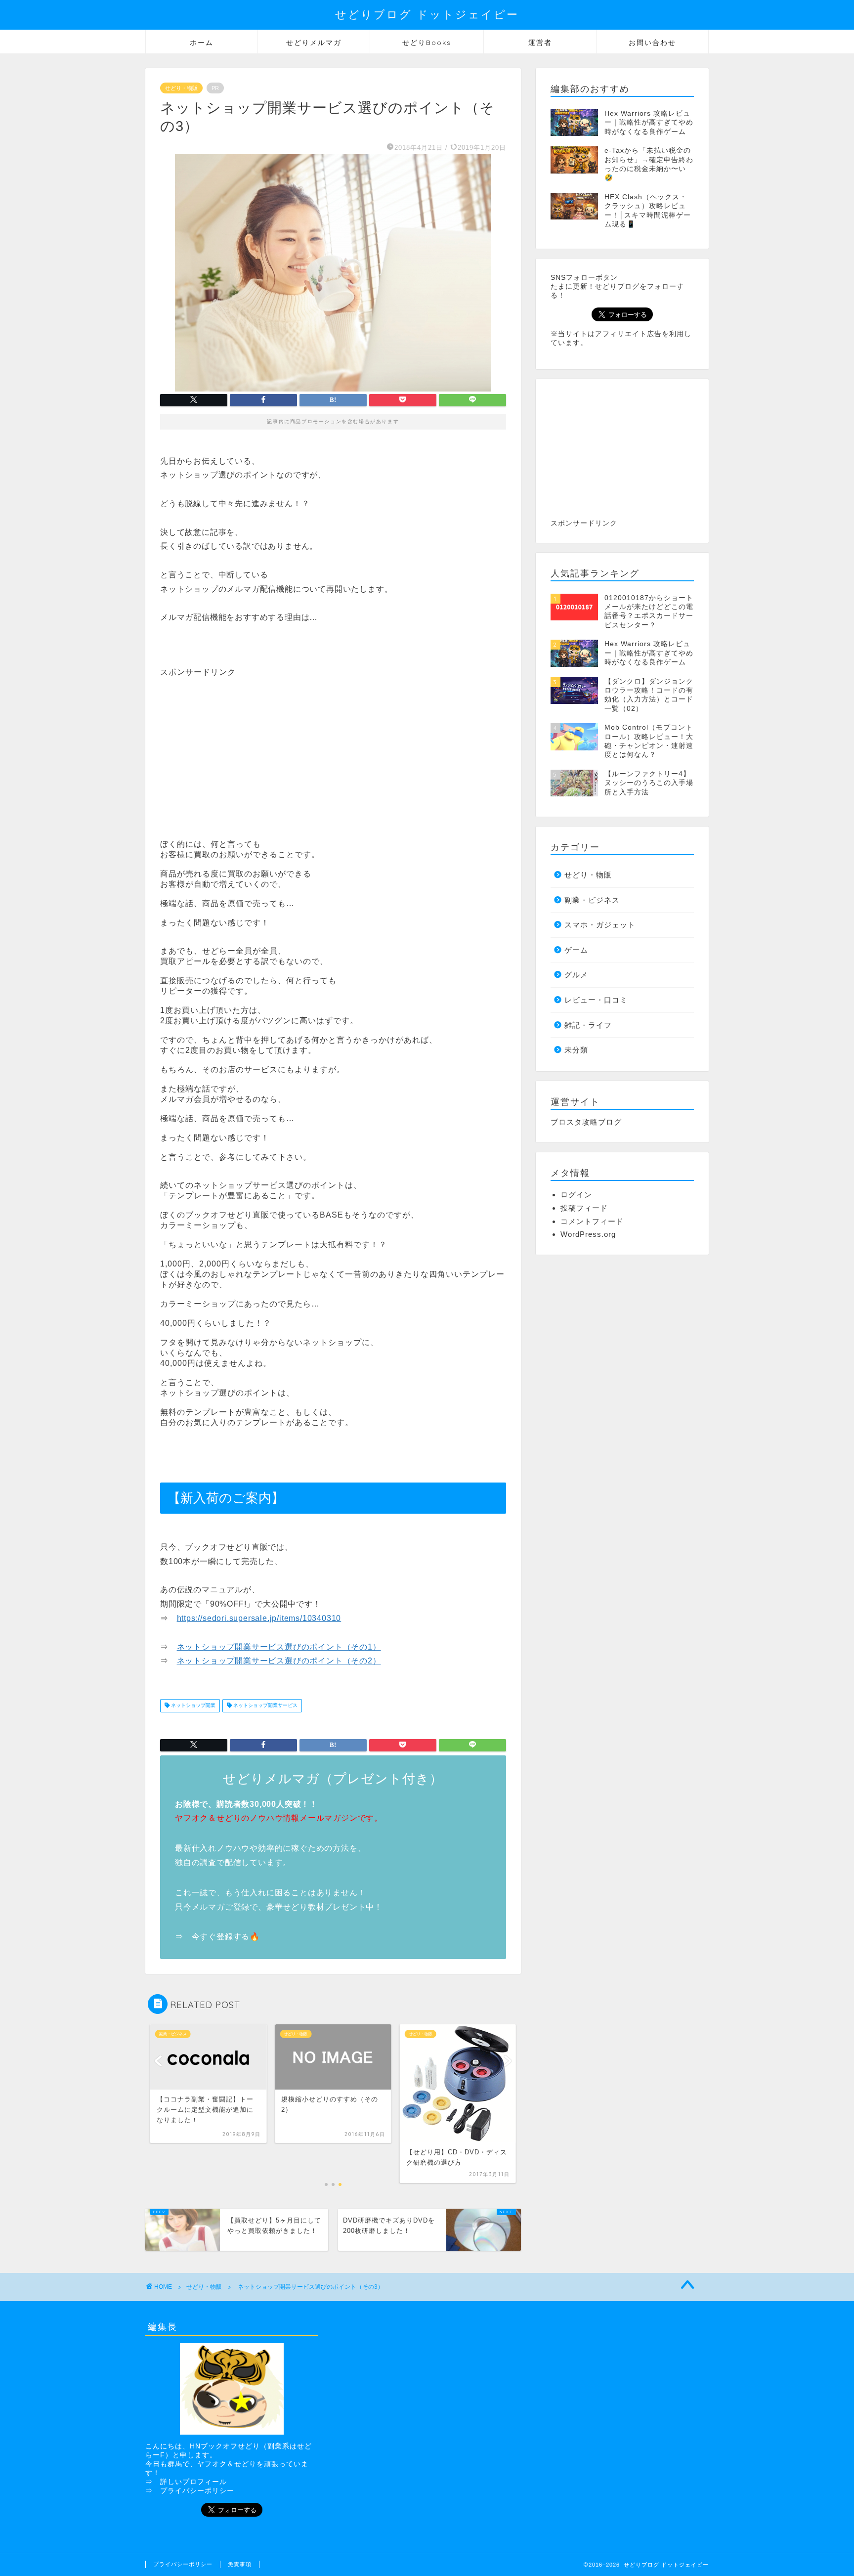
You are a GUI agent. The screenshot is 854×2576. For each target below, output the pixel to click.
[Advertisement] (243, 747)
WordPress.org (588, 1234)
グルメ (576, 975)
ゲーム (576, 950)
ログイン (576, 1195)
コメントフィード (592, 1221)
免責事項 (240, 2564)
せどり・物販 (181, 88)
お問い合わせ (652, 43)
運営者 (540, 43)
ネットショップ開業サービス (265, 1706)
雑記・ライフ (588, 1025)
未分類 (576, 1050)
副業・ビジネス (592, 900)
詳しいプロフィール (193, 2482)
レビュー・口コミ (596, 1000)
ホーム (202, 43)
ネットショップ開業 (192, 1706)
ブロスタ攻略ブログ (586, 1122)
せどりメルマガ (314, 43)
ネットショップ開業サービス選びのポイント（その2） (279, 1661)
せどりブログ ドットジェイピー (427, 14)
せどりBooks (427, 43)
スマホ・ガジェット (600, 925)
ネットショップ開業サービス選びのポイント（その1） (279, 1647)
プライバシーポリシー (197, 2491)
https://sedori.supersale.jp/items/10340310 (259, 1618)
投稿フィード (584, 1208)
